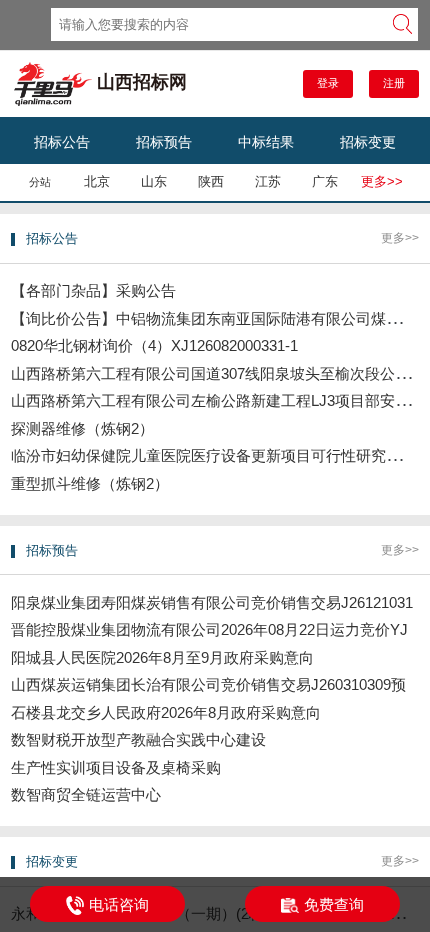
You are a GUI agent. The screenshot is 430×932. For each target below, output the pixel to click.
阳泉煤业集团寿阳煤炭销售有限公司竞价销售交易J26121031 (212, 602)
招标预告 (164, 142)
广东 (325, 181)
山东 (154, 181)
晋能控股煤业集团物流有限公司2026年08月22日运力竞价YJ (209, 629)
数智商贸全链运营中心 (86, 794)
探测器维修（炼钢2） (82, 428)
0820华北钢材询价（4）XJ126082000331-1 (154, 345)
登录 (328, 83)
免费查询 (334, 904)
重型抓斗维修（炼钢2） (90, 483)
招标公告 (62, 142)
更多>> (382, 181)
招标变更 (368, 142)
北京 (97, 181)
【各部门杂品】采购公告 (93, 290)
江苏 (268, 181)
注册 (394, 83)
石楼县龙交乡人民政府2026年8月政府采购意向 (166, 712)
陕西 (211, 181)
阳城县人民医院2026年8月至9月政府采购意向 (162, 657)
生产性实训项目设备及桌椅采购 (116, 767)
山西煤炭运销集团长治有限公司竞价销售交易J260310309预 (208, 684)
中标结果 (266, 142)
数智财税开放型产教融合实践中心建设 (138, 739)
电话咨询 (119, 904)
